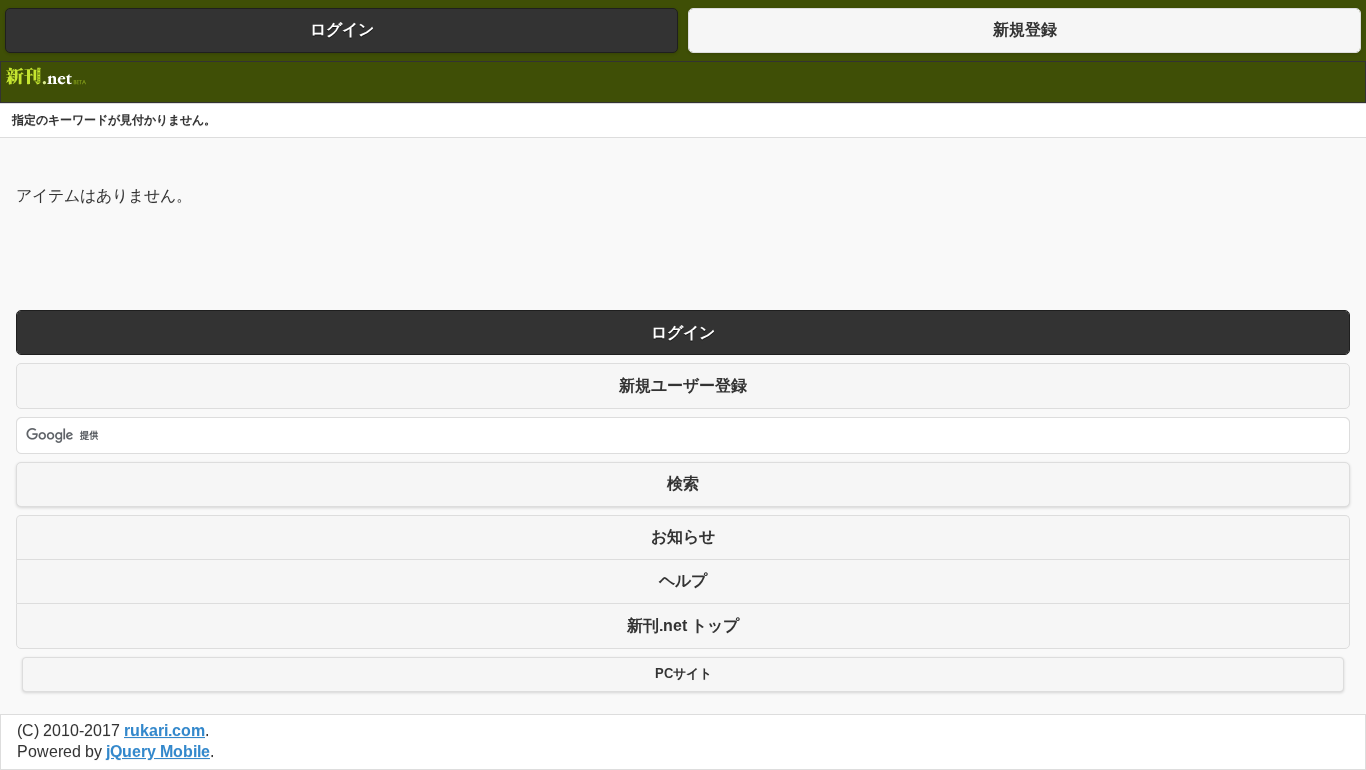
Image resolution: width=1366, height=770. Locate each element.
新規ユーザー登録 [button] (683, 385)
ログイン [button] (342, 29)
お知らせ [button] (683, 536)
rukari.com (164, 730)
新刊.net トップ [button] (683, 625)
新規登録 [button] (1025, 29)
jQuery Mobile (158, 751)
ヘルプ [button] (683, 580)
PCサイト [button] (683, 674)
